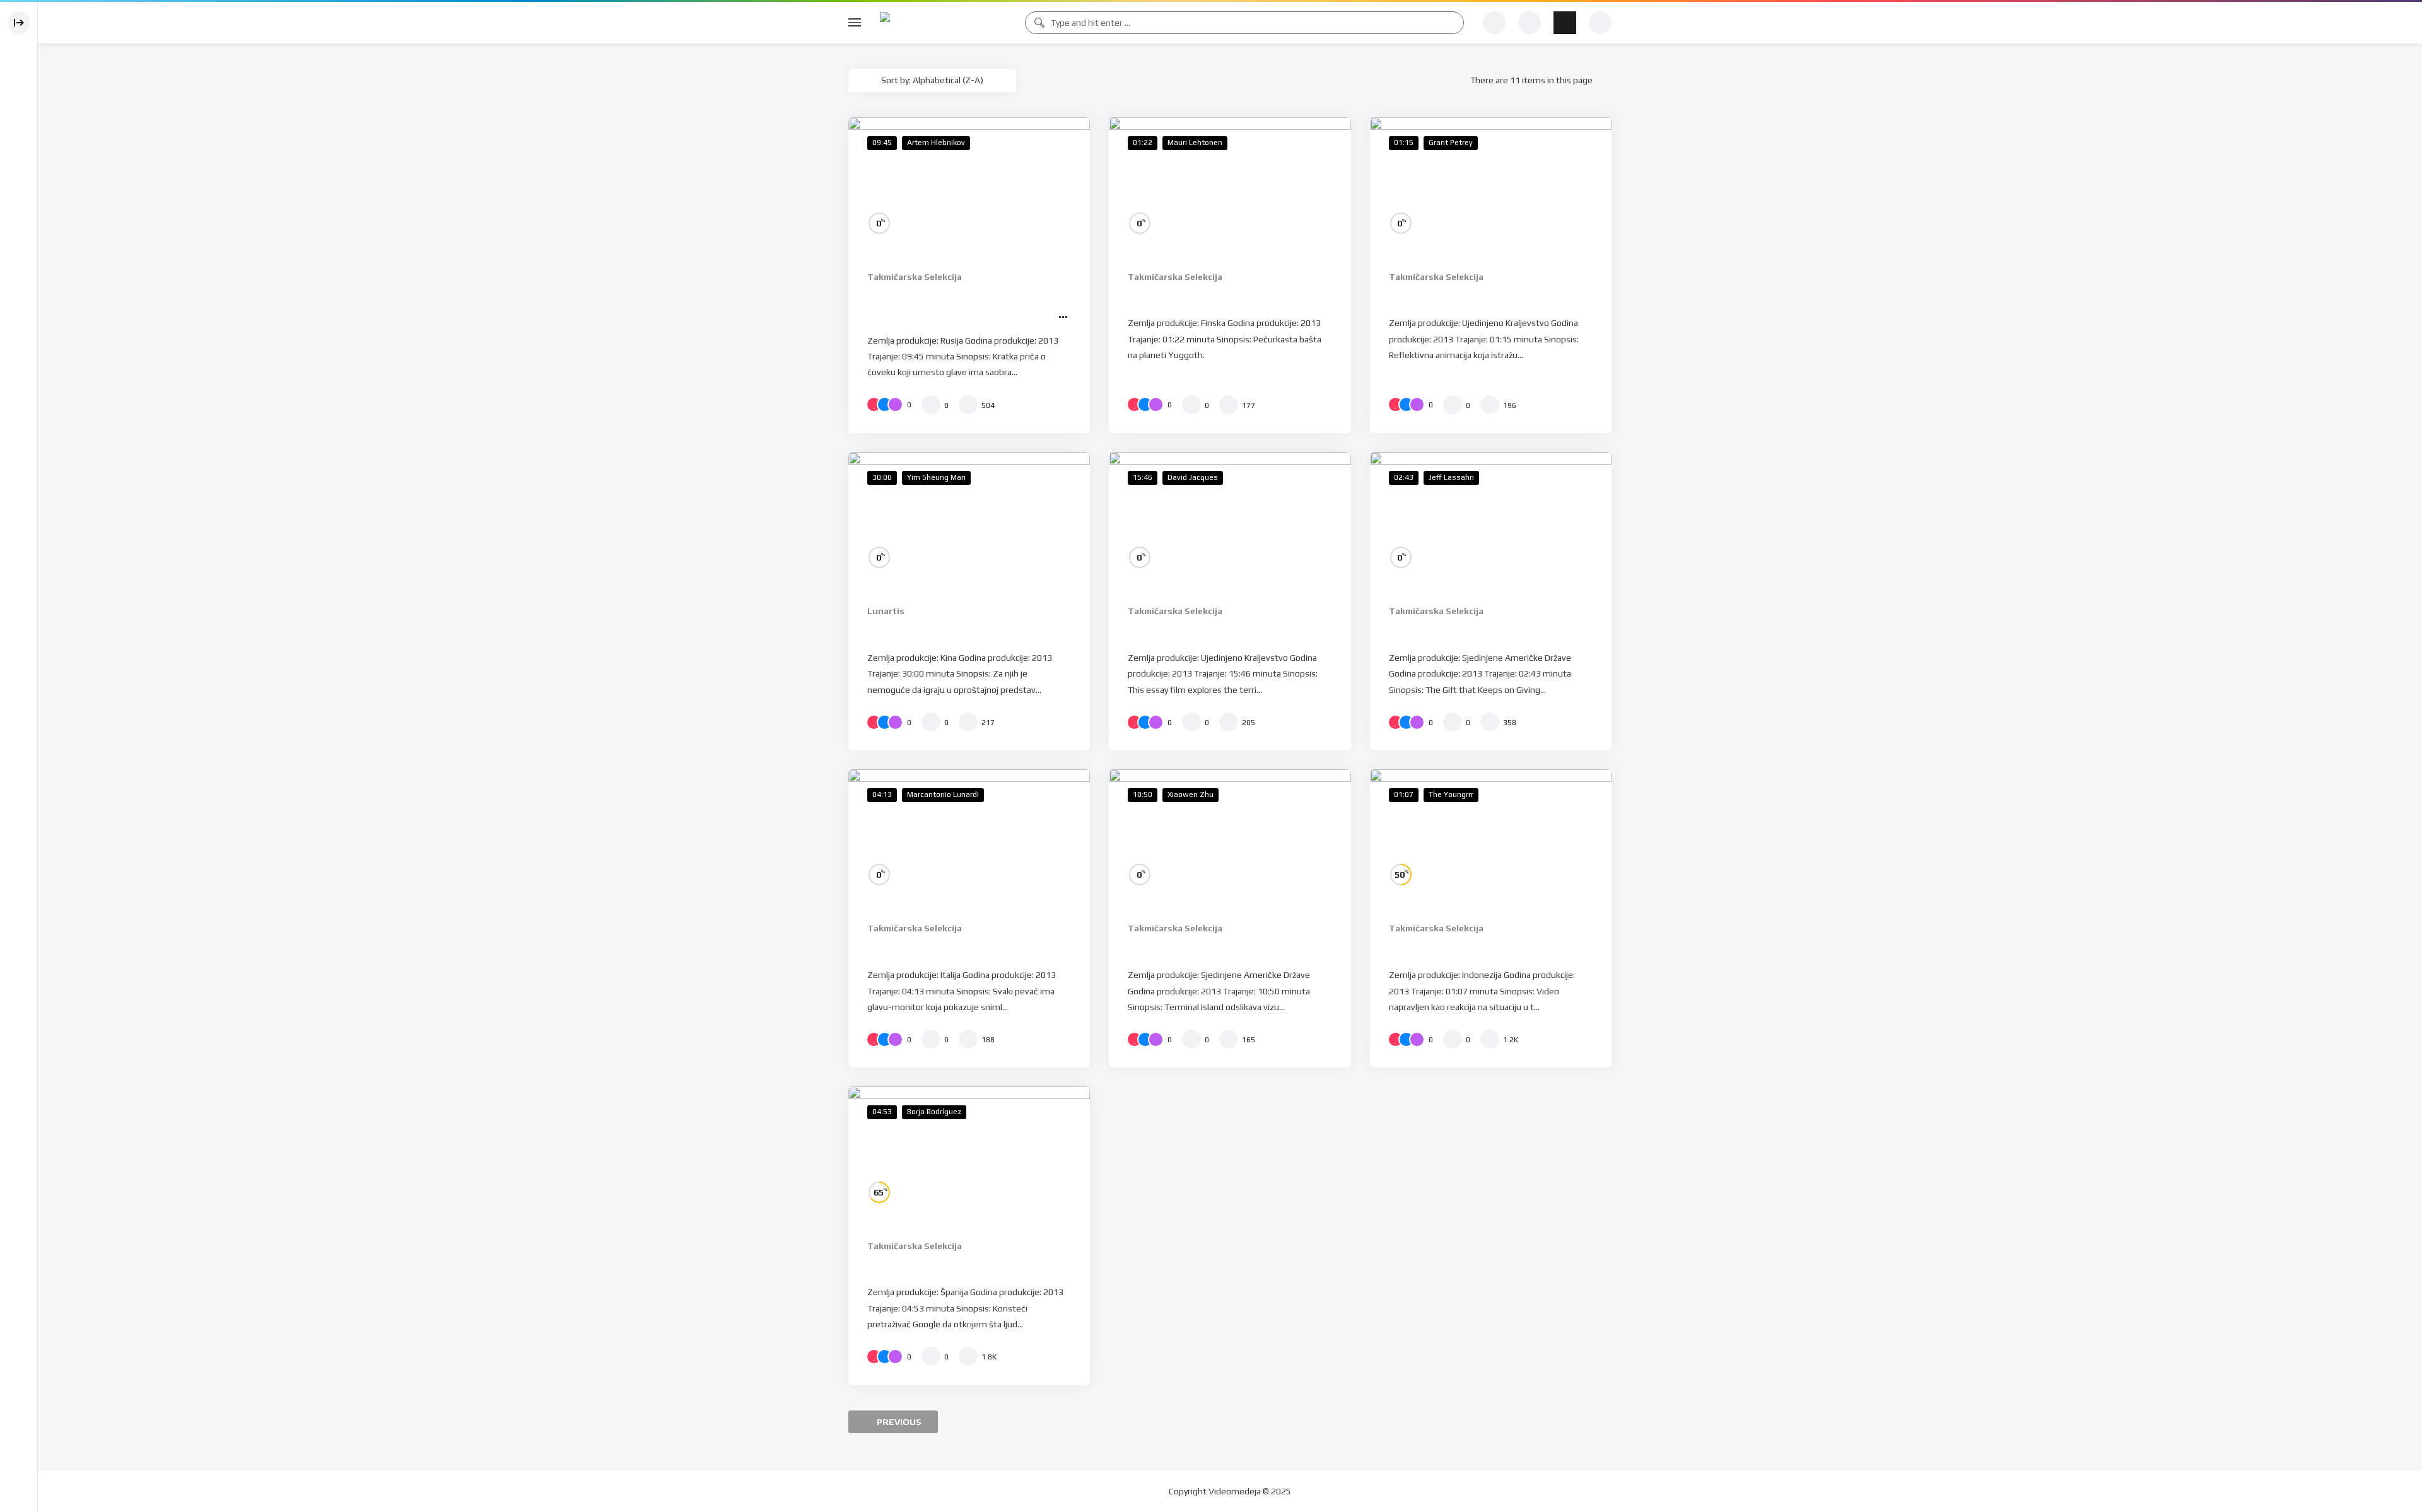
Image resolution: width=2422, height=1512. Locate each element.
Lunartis (886, 611)
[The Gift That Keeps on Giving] (1491, 520)
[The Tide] (969, 520)
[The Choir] (969, 837)
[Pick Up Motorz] (1491, 837)
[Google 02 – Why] (969, 1154)
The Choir (895, 948)
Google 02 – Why (917, 1265)
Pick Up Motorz (1434, 948)
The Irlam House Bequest (1202, 631)
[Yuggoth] (1230, 185)
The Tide (893, 631)
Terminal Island (1172, 948)
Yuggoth (1153, 296)
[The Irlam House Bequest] (1230, 520)
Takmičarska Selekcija (915, 277)
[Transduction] (1491, 185)
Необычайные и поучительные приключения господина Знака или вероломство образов (963, 313)
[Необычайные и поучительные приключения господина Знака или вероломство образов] (969, 185)
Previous (898, 1422)
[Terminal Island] (1230, 837)
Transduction (1428, 296)
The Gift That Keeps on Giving (1477, 631)
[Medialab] (943, 23)
